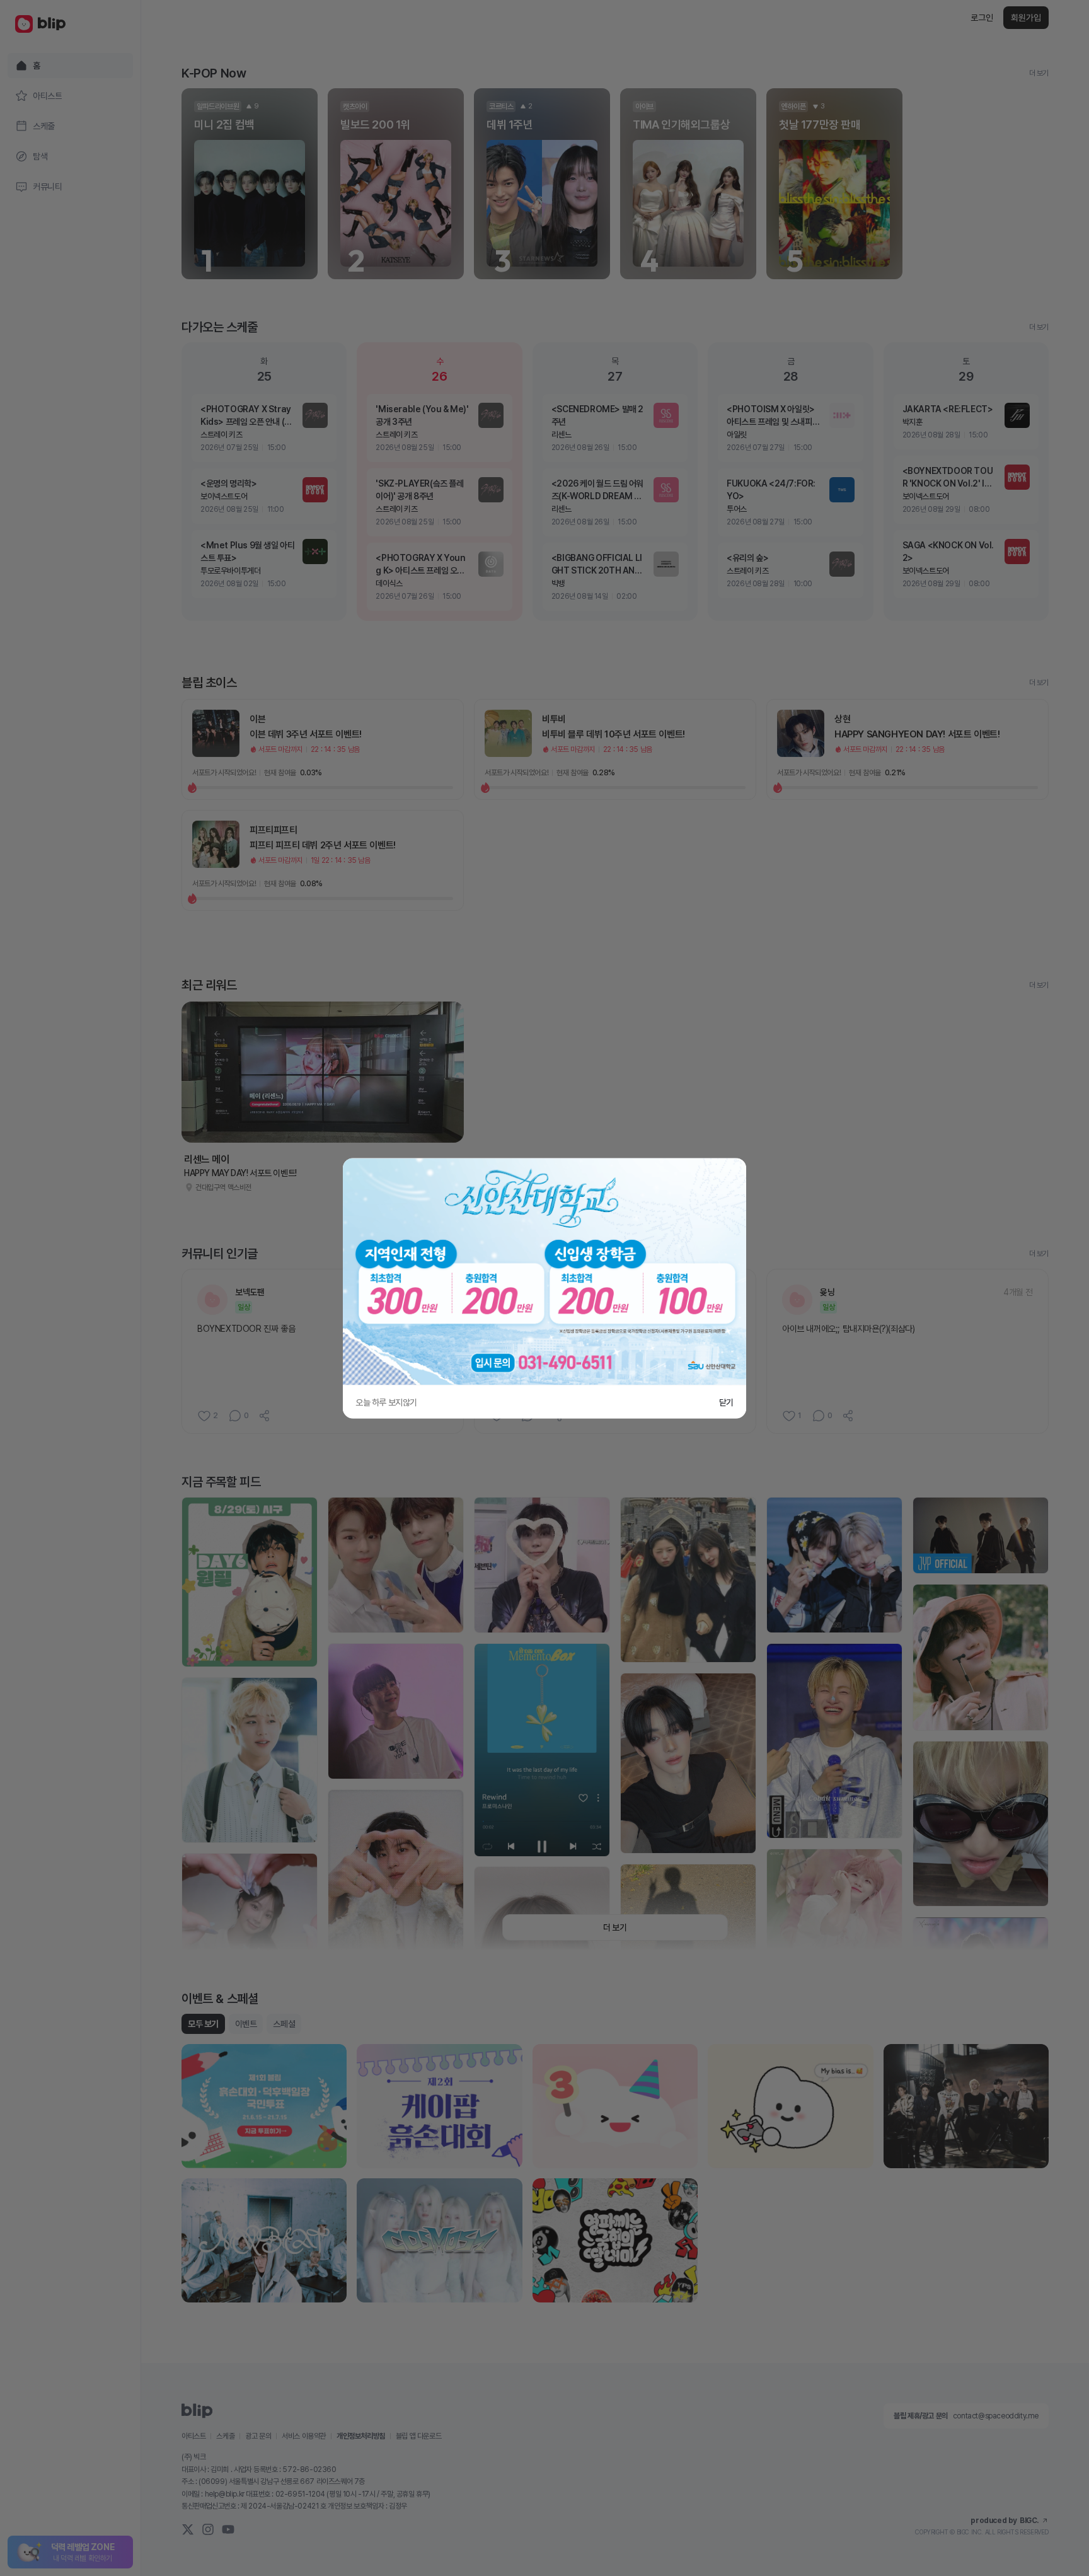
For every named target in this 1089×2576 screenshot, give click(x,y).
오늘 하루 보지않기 (386, 1402)
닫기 (726, 1402)
